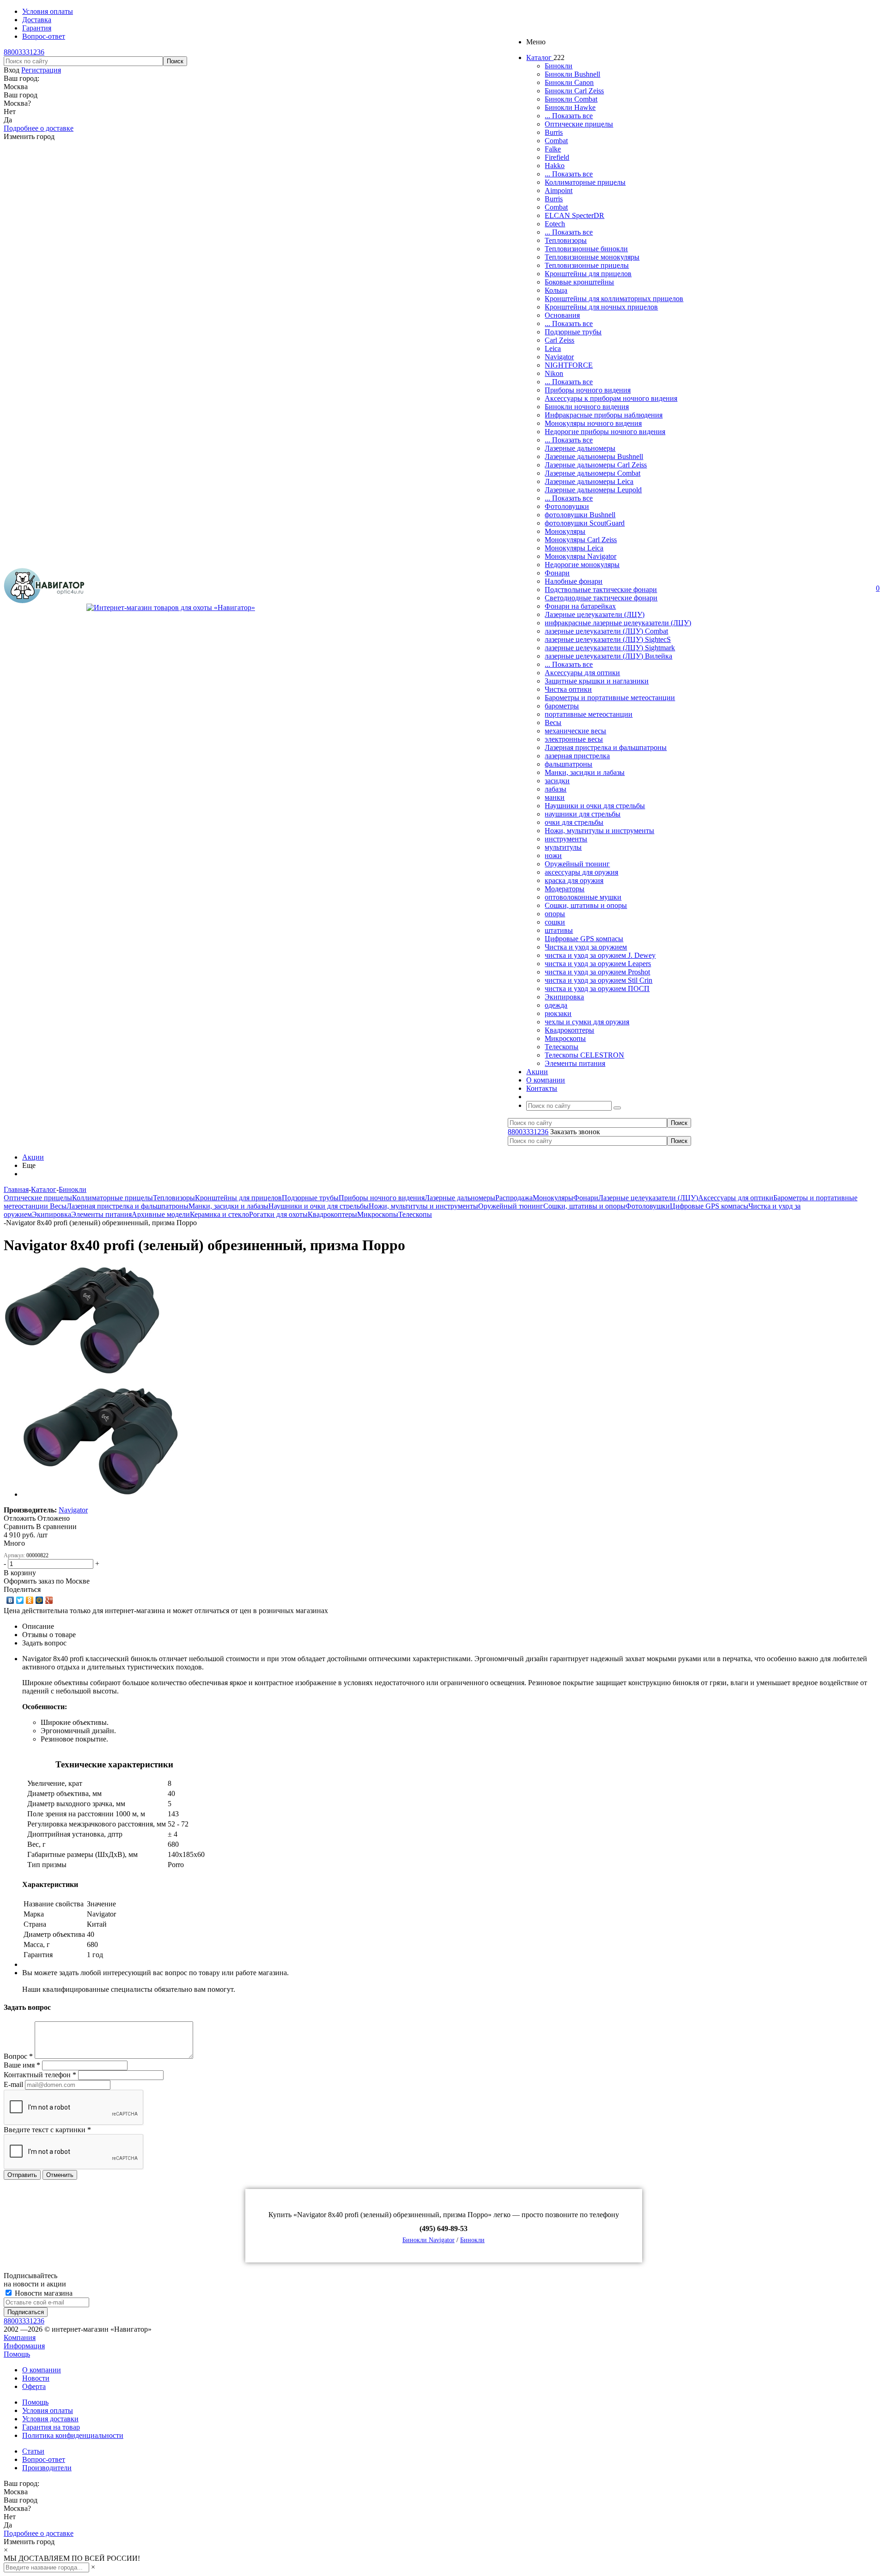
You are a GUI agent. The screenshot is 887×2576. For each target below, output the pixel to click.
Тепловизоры (566, 240)
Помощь (17, 2354)
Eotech (555, 224)
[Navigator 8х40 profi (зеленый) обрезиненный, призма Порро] (82, 1373)
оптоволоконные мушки (583, 897)
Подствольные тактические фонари (601, 590)
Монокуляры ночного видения (593, 423)
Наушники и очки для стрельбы (595, 806)
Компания (20, 2337)
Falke (553, 149)
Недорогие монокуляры (582, 565)
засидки (557, 781)
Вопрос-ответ (44, 2459)
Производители (47, 2468)
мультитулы (563, 847)
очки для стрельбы (574, 822)
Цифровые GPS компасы (584, 939)
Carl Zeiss (559, 340)
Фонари (557, 573)
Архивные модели (161, 1214)
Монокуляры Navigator (580, 556)
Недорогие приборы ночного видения (605, 432)
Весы (553, 723)
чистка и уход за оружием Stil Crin (598, 980)
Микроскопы (565, 1038)
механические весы (575, 731)
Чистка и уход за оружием (586, 947)
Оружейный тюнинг (577, 864)
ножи (553, 856)
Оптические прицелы (579, 124)
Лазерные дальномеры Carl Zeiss (596, 465)
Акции (33, 1157)
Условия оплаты (48, 2410)
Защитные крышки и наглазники (597, 681)
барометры (562, 706)
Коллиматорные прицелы (585, 182)
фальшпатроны (568, 764)
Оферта (34, 2386)
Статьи (33, 2451)
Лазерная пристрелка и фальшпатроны (606, 747)
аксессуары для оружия (581, 872)
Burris (554, 132)
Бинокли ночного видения (587, 407)
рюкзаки (558, 1013)
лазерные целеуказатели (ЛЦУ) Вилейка (608, 656)
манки (555, 797)
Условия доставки (50, 2419)
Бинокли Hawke (570, 107)
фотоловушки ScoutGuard (585, 523)
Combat (556, 141)
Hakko (555, 166)
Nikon (554, 373)
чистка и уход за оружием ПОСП (597, 989)
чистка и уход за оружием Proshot (597, 972)
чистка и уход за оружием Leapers (598, 964)
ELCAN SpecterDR (574, 215)
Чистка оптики (568, 689)
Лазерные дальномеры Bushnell (594, 457)
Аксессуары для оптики (582, 673)
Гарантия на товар (51, 2427)
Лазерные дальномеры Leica (589, 481)
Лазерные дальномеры (580, 448)
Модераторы (565, 889)
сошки (555, 922)
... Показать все (569, 116)
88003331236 (24, 52)
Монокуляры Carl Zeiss (581, 540)
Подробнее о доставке (39, 128)
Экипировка (564, 997)
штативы (559, 930)
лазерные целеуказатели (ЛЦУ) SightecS (608, 639)
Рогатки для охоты (278, 1214)
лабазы (556, 789)
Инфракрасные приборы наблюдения (604, 415)
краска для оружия (574, 880)
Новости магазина (43, 2293)
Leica (553, 348)
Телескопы (562, 1047)
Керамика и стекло (219, 1214)
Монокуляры (565, 531)
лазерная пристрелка (577, 756)
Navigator (559, 357)
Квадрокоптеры (569, 1030)
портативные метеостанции (589, 714)
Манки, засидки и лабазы (585, 772)
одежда (556, 1005)
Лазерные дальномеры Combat (592, 473)
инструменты (566, 839)
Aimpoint (559, 190)
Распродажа (514, 1198)
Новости (36, 2378)
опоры (555, 914)
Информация (24, 2346)
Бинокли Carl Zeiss (574, 91)
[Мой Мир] (39, 1600)
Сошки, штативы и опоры (586, 905)
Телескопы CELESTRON (584, 1055)
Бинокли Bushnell (572, 74)
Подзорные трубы (573, 332)
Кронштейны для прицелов (588, 274)
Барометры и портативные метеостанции (610, 698)
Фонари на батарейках (580, 606)
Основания (562, 315)
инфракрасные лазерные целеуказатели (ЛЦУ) (618, 623)
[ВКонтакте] (10, 1600)
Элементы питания (575, 1063)
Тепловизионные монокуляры (592, 257)
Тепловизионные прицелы (587, 265)
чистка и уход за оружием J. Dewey (600, 955)
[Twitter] (20, 1600)
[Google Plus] (49, 1600)
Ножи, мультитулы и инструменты (599, 831)
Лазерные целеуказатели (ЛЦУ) (595, 614)
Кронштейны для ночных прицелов (601, 307)
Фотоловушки (567, 506)
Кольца (556, 290)
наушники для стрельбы (583, 814)
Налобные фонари (574, 581)
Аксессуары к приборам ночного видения (611, 398)
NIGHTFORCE (569, 365)
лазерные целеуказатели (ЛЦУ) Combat (606, 631)
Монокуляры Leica (574, 548)
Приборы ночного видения (588, 390)
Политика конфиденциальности (73, 2435)
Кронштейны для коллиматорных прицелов (614, 299)
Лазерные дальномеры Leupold (593, 490)
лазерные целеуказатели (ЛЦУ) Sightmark (610, 648)
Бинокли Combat (571, 99)
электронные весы (574, 739)
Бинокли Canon (569, 82)
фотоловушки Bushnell (580, 515)
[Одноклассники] (30, 1600)
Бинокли (559, 66)
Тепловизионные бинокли (586, 249)
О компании (42, 2370)
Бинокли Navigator (428, 2240)
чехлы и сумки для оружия (587, 1022)
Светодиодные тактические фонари (601, 598)
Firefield (557, 157)
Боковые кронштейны (579, 282)
